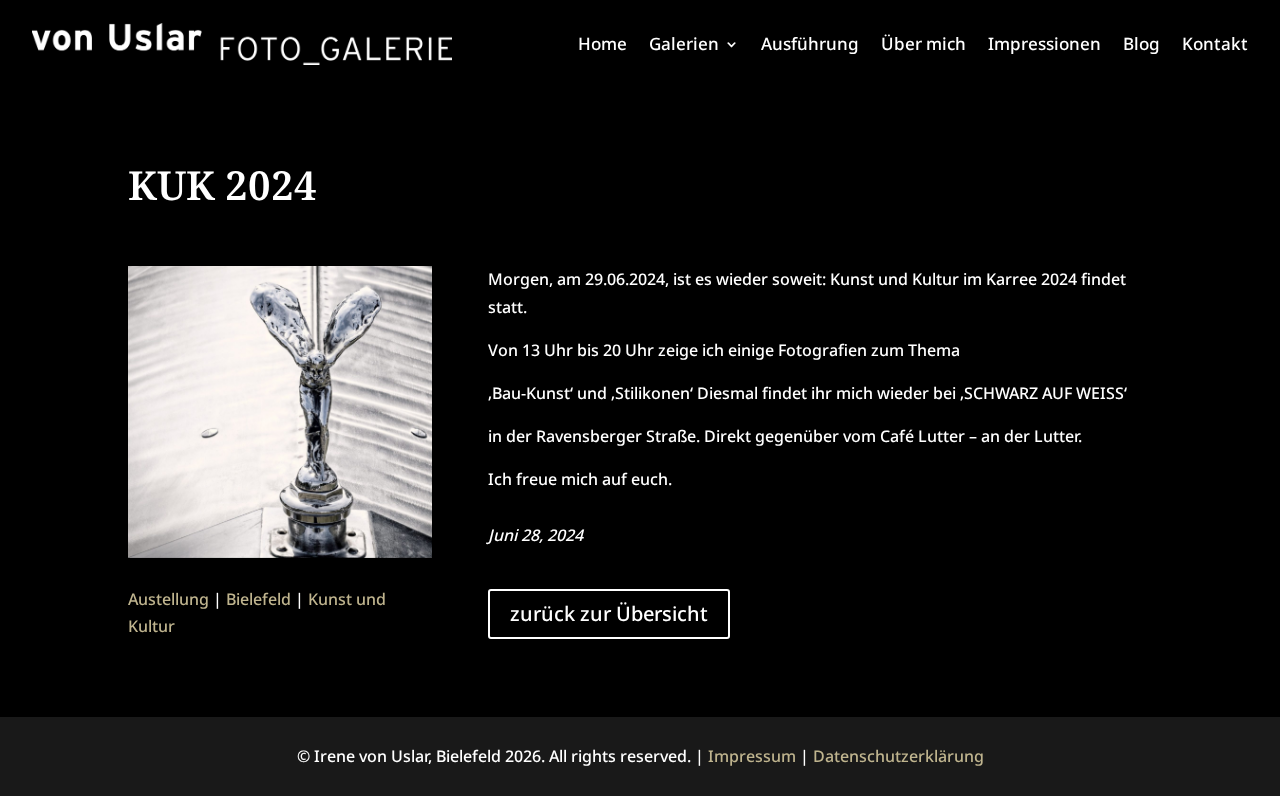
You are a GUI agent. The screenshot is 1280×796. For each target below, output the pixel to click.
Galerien (684, 43)
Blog (1141, 43)
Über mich (923, 43)
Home (602, 43)
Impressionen (1044, 43)
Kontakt (1215, 43)
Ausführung (810, 43)
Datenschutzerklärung (898, 756)
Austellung (168, 599)
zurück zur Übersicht (609, 613)
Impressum (752, 756)
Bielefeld (258, 599)
